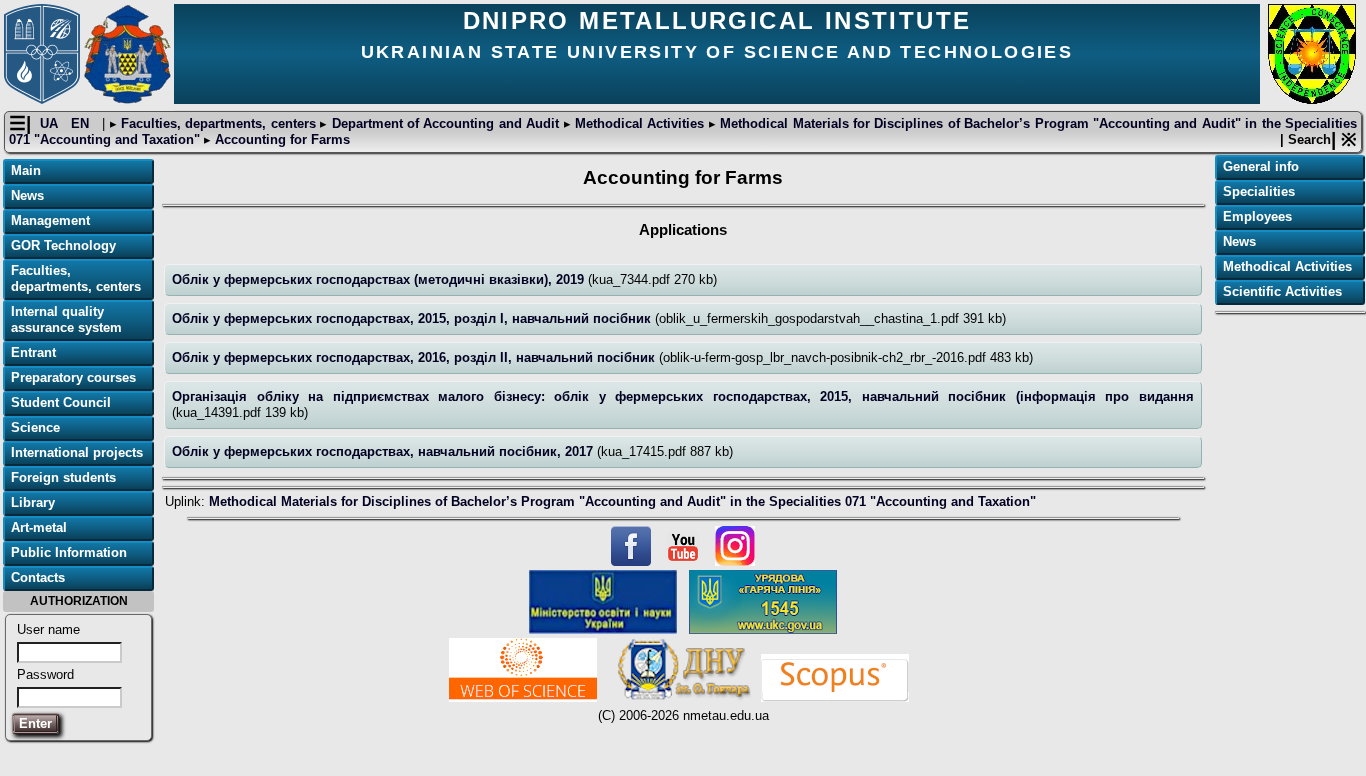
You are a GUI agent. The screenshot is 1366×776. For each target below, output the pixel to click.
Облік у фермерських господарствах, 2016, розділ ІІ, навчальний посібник (415, 357)
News (27, 195)
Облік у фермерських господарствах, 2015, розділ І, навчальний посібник (413, 318)
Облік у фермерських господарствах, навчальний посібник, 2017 (384, 451)
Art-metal (39, 527)
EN (82, 123)
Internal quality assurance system (66, 319)
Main (26, 170)
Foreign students (63, 477)
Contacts (38, 577)
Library (33, 502)
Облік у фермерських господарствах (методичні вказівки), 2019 (380, 279)
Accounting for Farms (280, 139)
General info (1261, 166)
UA (51, 123)
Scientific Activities (1282, 291)
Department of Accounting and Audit (445, 123)
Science (35, 427)
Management (50, 220)
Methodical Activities (640, 123)
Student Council (61, 402)
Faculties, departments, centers (219, 123)
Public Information (69, 552)
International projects (77, 452)
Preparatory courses (73, 377)
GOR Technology (63, 245)
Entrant (33, 352)
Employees (1257, 216)
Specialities (1259, 191)
